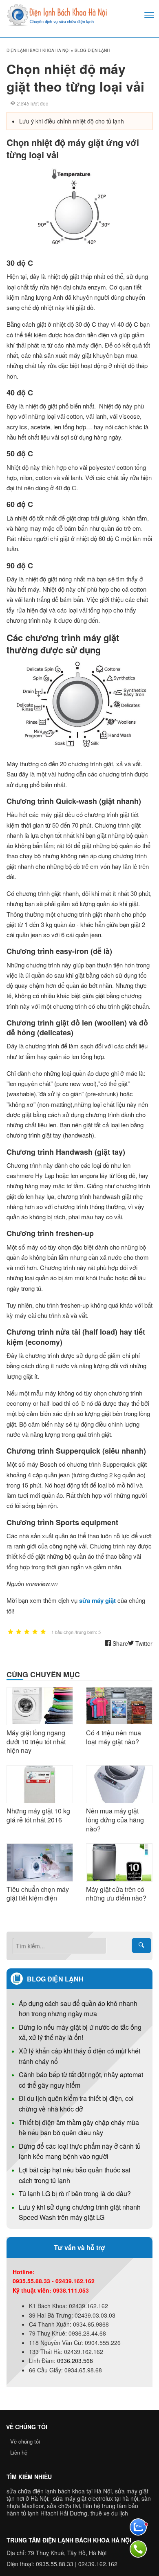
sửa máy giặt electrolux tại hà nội (96, 2498)
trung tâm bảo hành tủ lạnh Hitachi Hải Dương (72, 2509)
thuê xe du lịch (109, 2513)
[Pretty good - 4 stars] (35, 1632)
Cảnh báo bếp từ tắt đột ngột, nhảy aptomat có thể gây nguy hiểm (81, 2080)
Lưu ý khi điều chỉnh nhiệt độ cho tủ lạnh (72, 121)
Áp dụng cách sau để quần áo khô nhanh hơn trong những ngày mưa (78, 2009)
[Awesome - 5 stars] (43, 1632)
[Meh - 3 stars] (27, 1632)
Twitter (143, 1643)
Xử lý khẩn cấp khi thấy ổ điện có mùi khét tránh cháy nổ (79, 2056)
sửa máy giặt (97, 1600)
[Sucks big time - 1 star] (11, 1632)
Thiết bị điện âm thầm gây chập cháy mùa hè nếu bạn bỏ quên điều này (79, 2128)
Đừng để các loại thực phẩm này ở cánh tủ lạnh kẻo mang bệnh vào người (80, 2151)
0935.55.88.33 (55, 2564)
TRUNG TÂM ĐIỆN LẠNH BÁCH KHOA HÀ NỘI (69, 2540)
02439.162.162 (98, 2564)
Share (119, 1643)
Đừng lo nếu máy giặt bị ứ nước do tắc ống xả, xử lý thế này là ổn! (80, 2032)
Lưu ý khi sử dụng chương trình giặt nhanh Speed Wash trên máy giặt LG (80, 2212)
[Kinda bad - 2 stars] (19, 1632)
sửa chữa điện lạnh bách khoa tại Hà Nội (59, 2491)
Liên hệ (19, 2452)
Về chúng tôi (25, 2441)
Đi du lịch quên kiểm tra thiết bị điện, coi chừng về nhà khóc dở (76, 2104)
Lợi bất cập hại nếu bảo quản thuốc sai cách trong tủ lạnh (75, 2175)
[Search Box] (141, 1945)
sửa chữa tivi (63, 2506)
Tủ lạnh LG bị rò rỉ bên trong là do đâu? (75, 2193)
